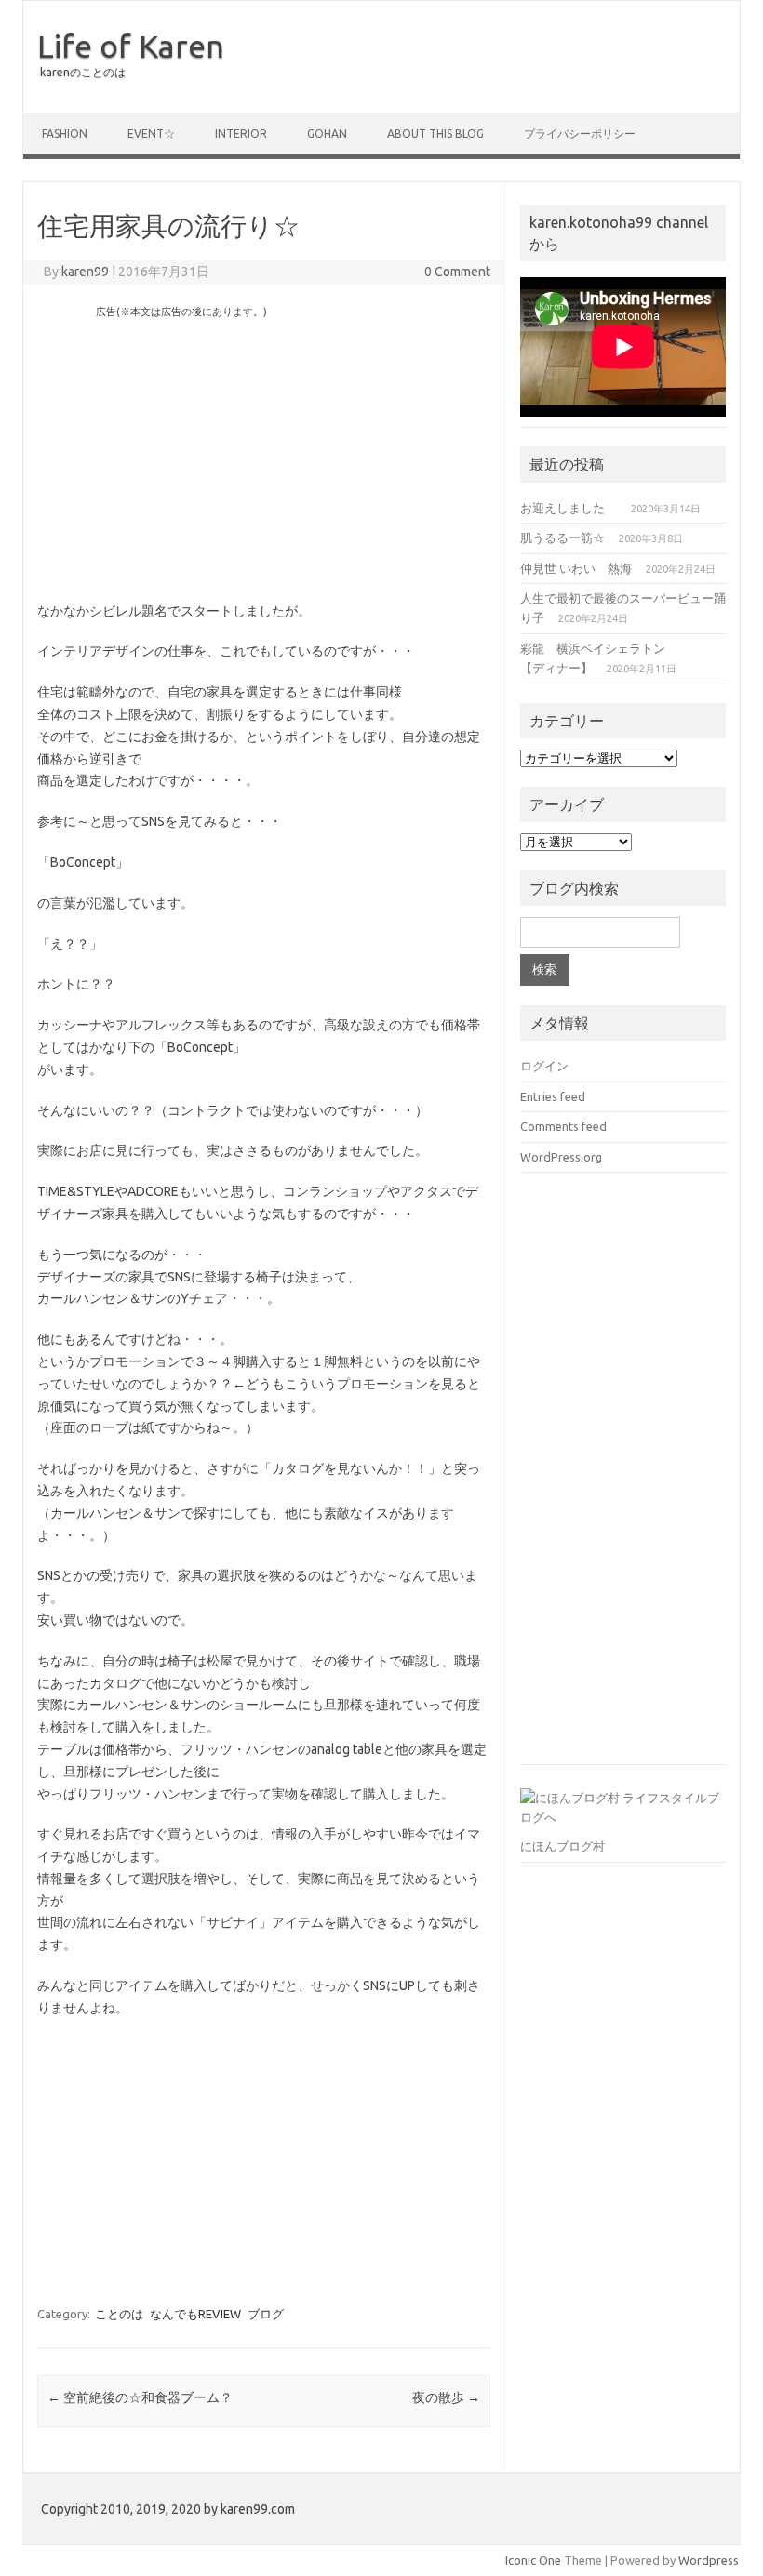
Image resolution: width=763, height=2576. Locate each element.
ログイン (544, 1066)
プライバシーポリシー (580, 133)
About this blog (435, 133)
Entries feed (553, 1096)
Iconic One (533, 2560)
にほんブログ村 (562, 1846)
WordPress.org (561, 1157)
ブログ (266, 2314)
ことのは (119, 2314)
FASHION (65, 133)
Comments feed (563, 1126)
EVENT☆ (151, 133)
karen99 (85, 272)
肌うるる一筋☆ (562, 538)
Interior (241, 133)
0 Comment (457, 272)
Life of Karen (131, 46)
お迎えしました (569, 508)
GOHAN (327, 133)
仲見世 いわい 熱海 (576, 568)
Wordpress (709, 2560)
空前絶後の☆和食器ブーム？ (140, 2397)
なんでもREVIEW (195, 2314)
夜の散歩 (446, 2397)
